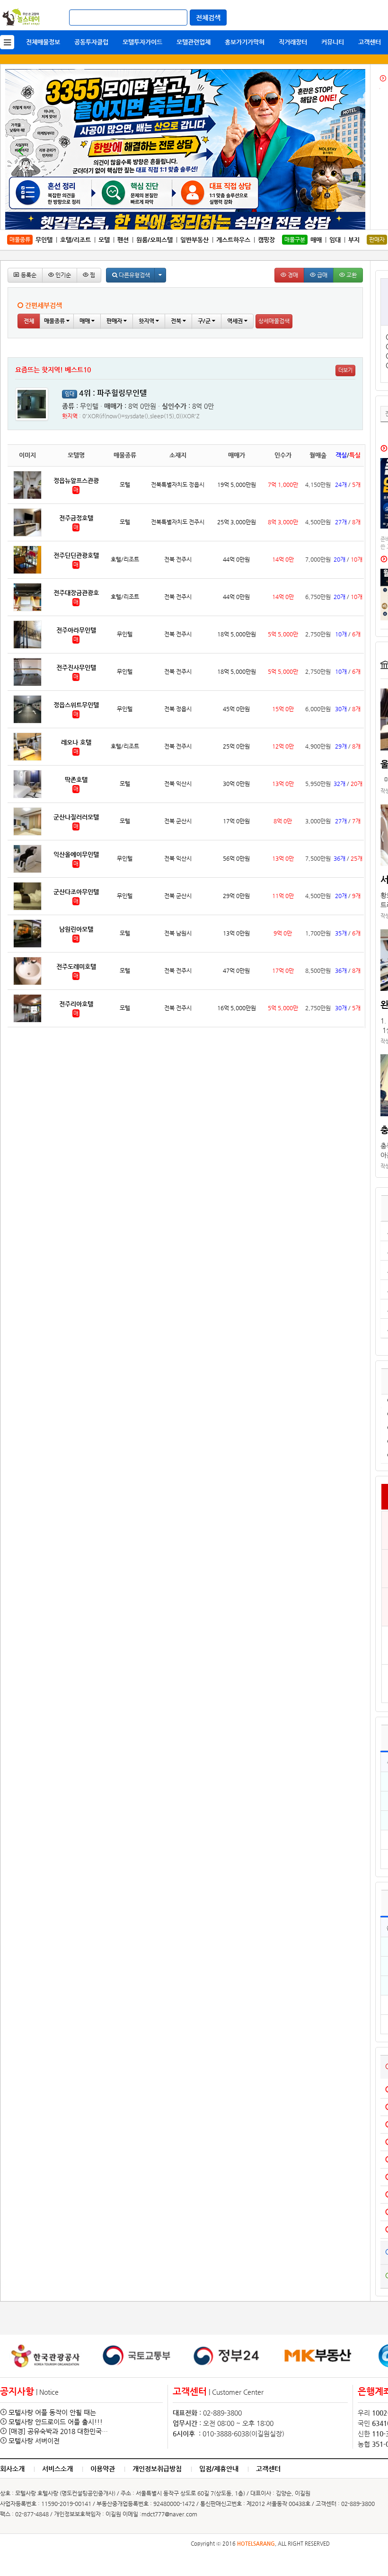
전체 (29, 321)
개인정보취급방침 (157, 2469)
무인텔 (44, 240)
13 (222, 225)
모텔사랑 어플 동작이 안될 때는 (52, 2412)
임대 (335, 240)
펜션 (123, 240)
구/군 (205, 321)
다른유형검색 (134, 275)
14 (228, 225)
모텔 (104, 240)
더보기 (345, 370)
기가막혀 (245, 42)
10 (202, 225)
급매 (322, 275)
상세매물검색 (274, 321)
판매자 (115, 321)
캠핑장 (266, 240)
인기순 (62, 275)
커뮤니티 (333, 42)
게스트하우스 (233, 240)
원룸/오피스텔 (154, 240)
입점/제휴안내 (219, 2469)
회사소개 (12, 2469)
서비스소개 (57, 2469)
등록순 (28, 275)
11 (208, 225)
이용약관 (103, 2469)
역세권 (236, 321)
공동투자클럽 (91, 42)
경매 (292, 275)
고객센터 (370, 42)
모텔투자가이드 (142, 42)
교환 (351, 275)
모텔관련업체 (194, 42)
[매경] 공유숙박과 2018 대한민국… (58, 2431)
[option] (45, 2356)
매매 (316, 240)
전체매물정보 (43, 42)
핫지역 (147, 321)
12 (215, 225)
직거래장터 (293, 42)
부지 (354, 240)
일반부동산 (194, 240)
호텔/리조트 (75, 240)
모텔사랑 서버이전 (34, 2441)
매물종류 (55, 321)
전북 (177, 321)
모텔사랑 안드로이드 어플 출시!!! (56, 2422)
